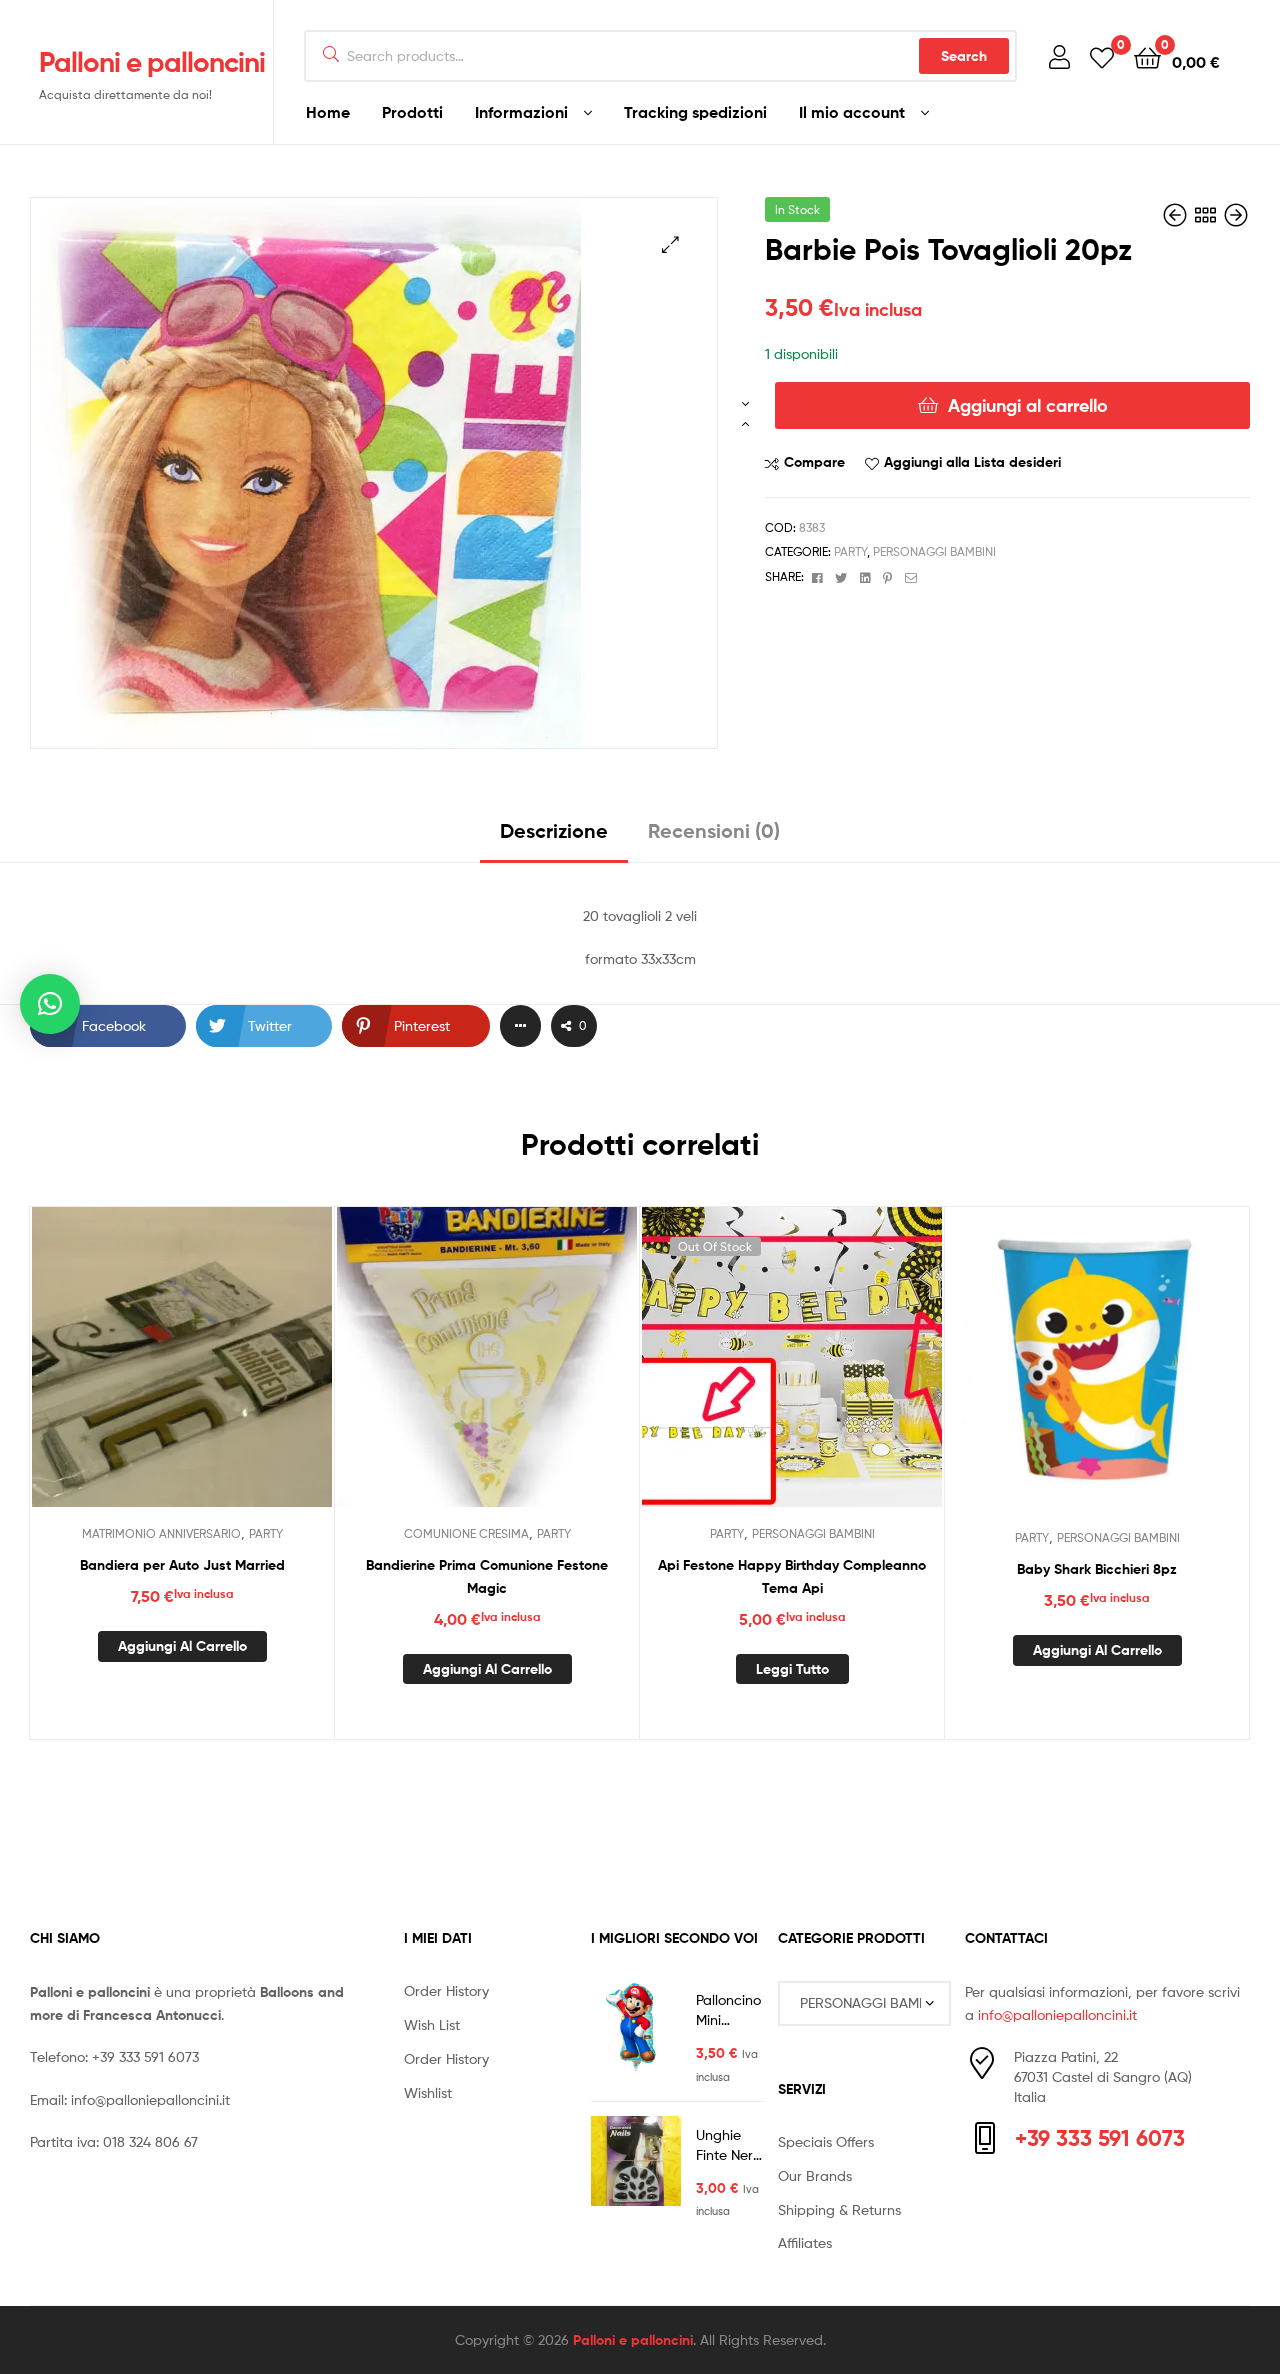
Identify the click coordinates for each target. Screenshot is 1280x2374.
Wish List (432, 2024)
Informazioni (521, 112)
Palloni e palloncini (152, 62)
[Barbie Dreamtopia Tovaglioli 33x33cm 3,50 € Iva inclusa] (1177, 215)
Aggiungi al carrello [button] (182, 1646)
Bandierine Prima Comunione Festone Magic (487, 1576)
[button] (670, 244)
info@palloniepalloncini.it (150, 2099)
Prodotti (412, 112)
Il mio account (852, 112)
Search (964, 56)
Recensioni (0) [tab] (714, 830)
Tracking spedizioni (695, 112)
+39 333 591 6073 (145, 2056)
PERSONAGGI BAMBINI (934, 551)
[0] (1102, 56)
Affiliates (805, 2242)
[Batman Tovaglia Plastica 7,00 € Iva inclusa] (1236, 215)
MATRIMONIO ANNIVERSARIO (161, 1533)
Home (328, 112)
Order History (446, 1990)
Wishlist (428, 2092)
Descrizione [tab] (554, 830)
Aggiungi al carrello (1028, 405)
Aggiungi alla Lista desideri (972, 462)
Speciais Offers (826, 2141)
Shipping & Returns (839, 2209)
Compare (814, 462)
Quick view (231, 1372)
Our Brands (815, 2175)
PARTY (850, 551)
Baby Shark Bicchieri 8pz (1097, 1569)
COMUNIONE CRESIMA (466, 1533)
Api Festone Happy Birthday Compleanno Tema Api (792, 1576)
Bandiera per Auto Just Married (182, 1565)
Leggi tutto (792, 1669)
